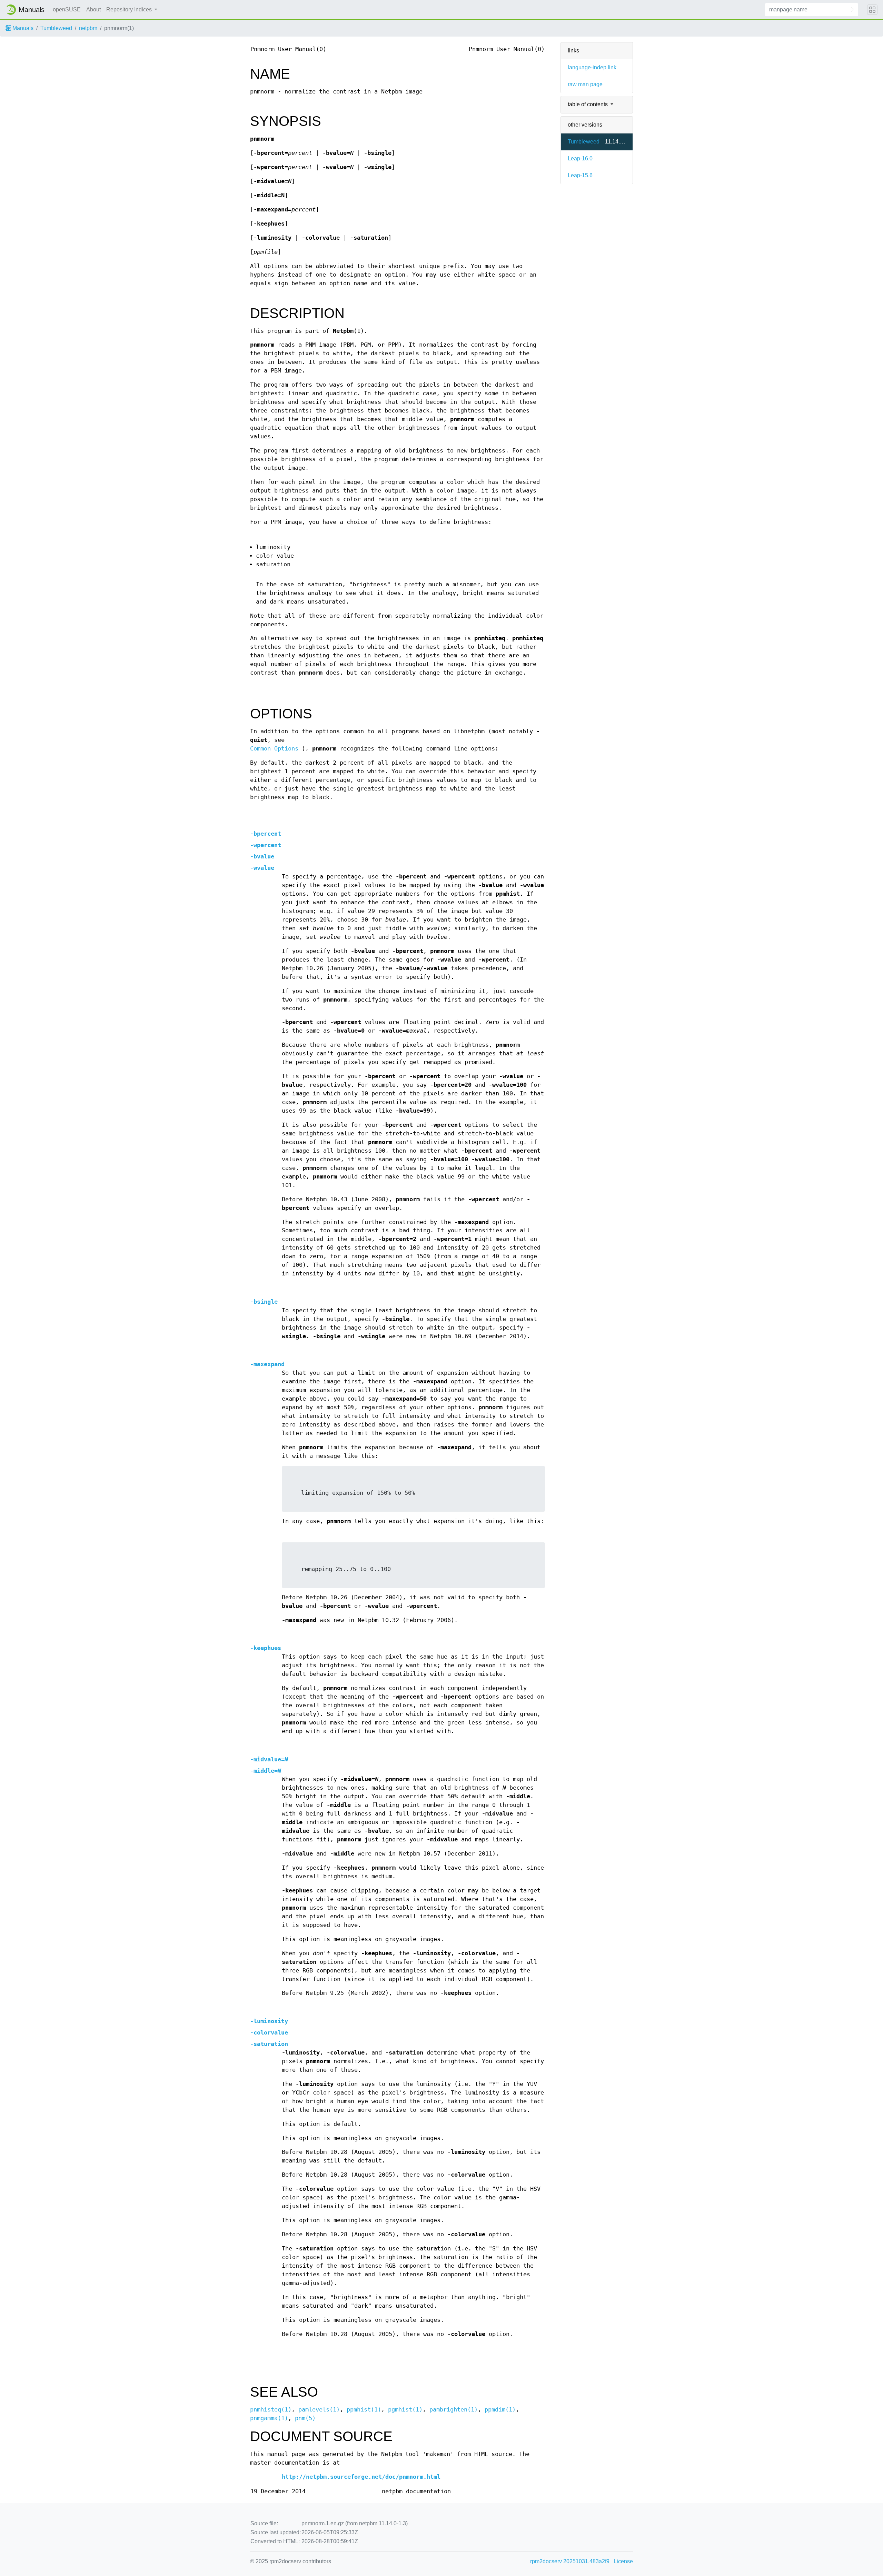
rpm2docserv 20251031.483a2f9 (570, 2561)
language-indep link (592, 67)
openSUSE (67, 9)
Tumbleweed (56, 28)
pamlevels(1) (319, 2410)
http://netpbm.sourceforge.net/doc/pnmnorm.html (361, 2477)
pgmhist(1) (405, 2410)
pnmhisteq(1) (271, 2410)
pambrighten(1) (454, 2410)
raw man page (585, 84)
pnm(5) (305, 2418)
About (93, 9)
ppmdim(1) (500, 2410)
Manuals (22, 28)
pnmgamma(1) (269, 2418)
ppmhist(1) (364, 2410)
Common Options (274, 749)
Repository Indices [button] (130, 9)
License (623, 2561)
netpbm (88, 28)
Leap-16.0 (580, 158)
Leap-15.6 (580, 175)
